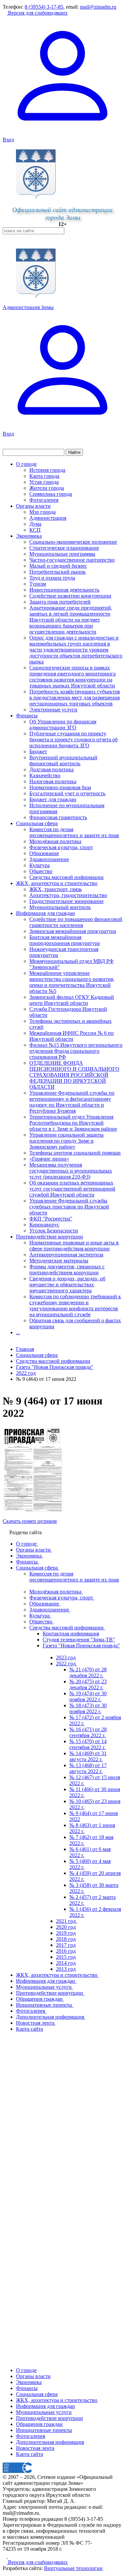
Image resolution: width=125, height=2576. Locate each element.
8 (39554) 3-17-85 (44, 7)
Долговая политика (51, 769)
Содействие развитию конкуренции (70, 596)
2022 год (26, 1373)
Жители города (47, 488)
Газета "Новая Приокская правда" (55, 1367)
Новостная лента (35, 2448)
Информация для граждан (45, 913)
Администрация (48, 518)
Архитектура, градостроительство (68, 895)
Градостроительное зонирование (66, 901)
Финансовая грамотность (58, 817)
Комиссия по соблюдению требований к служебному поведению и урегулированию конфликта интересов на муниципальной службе (75, 1305)
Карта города (44, 476)
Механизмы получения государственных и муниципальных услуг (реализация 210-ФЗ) (71, 1171)
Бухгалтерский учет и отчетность (67, 793)
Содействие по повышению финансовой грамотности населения (76, 922)
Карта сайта (29, 2454)
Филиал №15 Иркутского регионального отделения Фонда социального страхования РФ (76, 1051)
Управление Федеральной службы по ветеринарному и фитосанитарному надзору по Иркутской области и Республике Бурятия (72, 1102)
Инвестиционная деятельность (64, 590)
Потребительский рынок (57, 572)
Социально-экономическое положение (73, 542)
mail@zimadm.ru (98, 7)
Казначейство (45, 775)
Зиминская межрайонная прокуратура (73, 931)
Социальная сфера (37, 823)
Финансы (27, 716)
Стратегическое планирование (64, 548)
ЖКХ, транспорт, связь (55, 889)
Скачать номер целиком (30, 1521)
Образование (44, 853)
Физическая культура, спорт (61, 847)
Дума (35, 524)
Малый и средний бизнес (58, 566)
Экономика (29, 536)
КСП (35, 530)
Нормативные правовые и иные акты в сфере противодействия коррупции (74, 1246)
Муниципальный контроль (60, 907)
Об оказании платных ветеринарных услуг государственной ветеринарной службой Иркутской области (72, 1189)
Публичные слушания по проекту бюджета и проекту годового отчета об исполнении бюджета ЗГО (73, 739)
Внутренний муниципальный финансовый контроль (63, 760)
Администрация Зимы (28, 307)
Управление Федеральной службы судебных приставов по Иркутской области (69, 1207)
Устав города (44, 482)
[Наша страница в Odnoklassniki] (5, 2556)
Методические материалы (59, 1261)
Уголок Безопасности (54, 1231)
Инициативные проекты (44, 2430)
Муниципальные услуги (44, 2412)
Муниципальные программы (62, 554)
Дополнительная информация (50, 2442)
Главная (25, 1349)
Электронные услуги (53, 710)
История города (47, 470)
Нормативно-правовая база (60, 787)
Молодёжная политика (55, 841)
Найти (74, 452)
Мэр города (42, 512)
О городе (26, 464)
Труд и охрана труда (52, 578)
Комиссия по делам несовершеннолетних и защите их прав (74, 832)
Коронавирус (44, 1225)
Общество (41, 871)
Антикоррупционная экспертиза (66, 1255)
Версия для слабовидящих (37, 13)
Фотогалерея (44, 500)
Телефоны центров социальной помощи (75, 1153)
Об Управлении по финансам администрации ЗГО (63, 725)
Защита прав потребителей (60, 602)
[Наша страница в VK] (10, 2556)
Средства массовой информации (66, 877)
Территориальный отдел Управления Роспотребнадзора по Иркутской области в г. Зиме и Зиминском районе (73, 1123)
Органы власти (33, 506)
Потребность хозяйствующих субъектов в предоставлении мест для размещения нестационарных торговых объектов (75, 698)
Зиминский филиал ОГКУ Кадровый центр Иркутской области (72, 1000)
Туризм (38, 584)
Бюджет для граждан (53, 799)
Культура (39, 865)
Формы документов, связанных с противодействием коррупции (67, 1270)
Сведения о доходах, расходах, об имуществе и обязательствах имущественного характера (67, 1285)
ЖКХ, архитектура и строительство (57, 883)
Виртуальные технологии (73, 2568)
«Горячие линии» (49, 1159)
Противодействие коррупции (49, 1237)
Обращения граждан (39, 2424)
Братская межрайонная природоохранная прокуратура (64, 940)
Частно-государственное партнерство (72, 560)
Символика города (51, 494)
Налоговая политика (53, 781)
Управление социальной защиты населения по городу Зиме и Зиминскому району (66, 1141)
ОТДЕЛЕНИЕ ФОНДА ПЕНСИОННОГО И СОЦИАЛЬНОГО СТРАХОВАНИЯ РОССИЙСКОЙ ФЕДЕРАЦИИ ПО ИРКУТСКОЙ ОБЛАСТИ (74, 1075)
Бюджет (38, 751)
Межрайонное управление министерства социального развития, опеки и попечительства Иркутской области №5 (72, 982)
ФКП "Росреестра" (51, 1219)
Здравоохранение (49, 859)
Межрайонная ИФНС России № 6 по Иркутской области (71, 1036)
